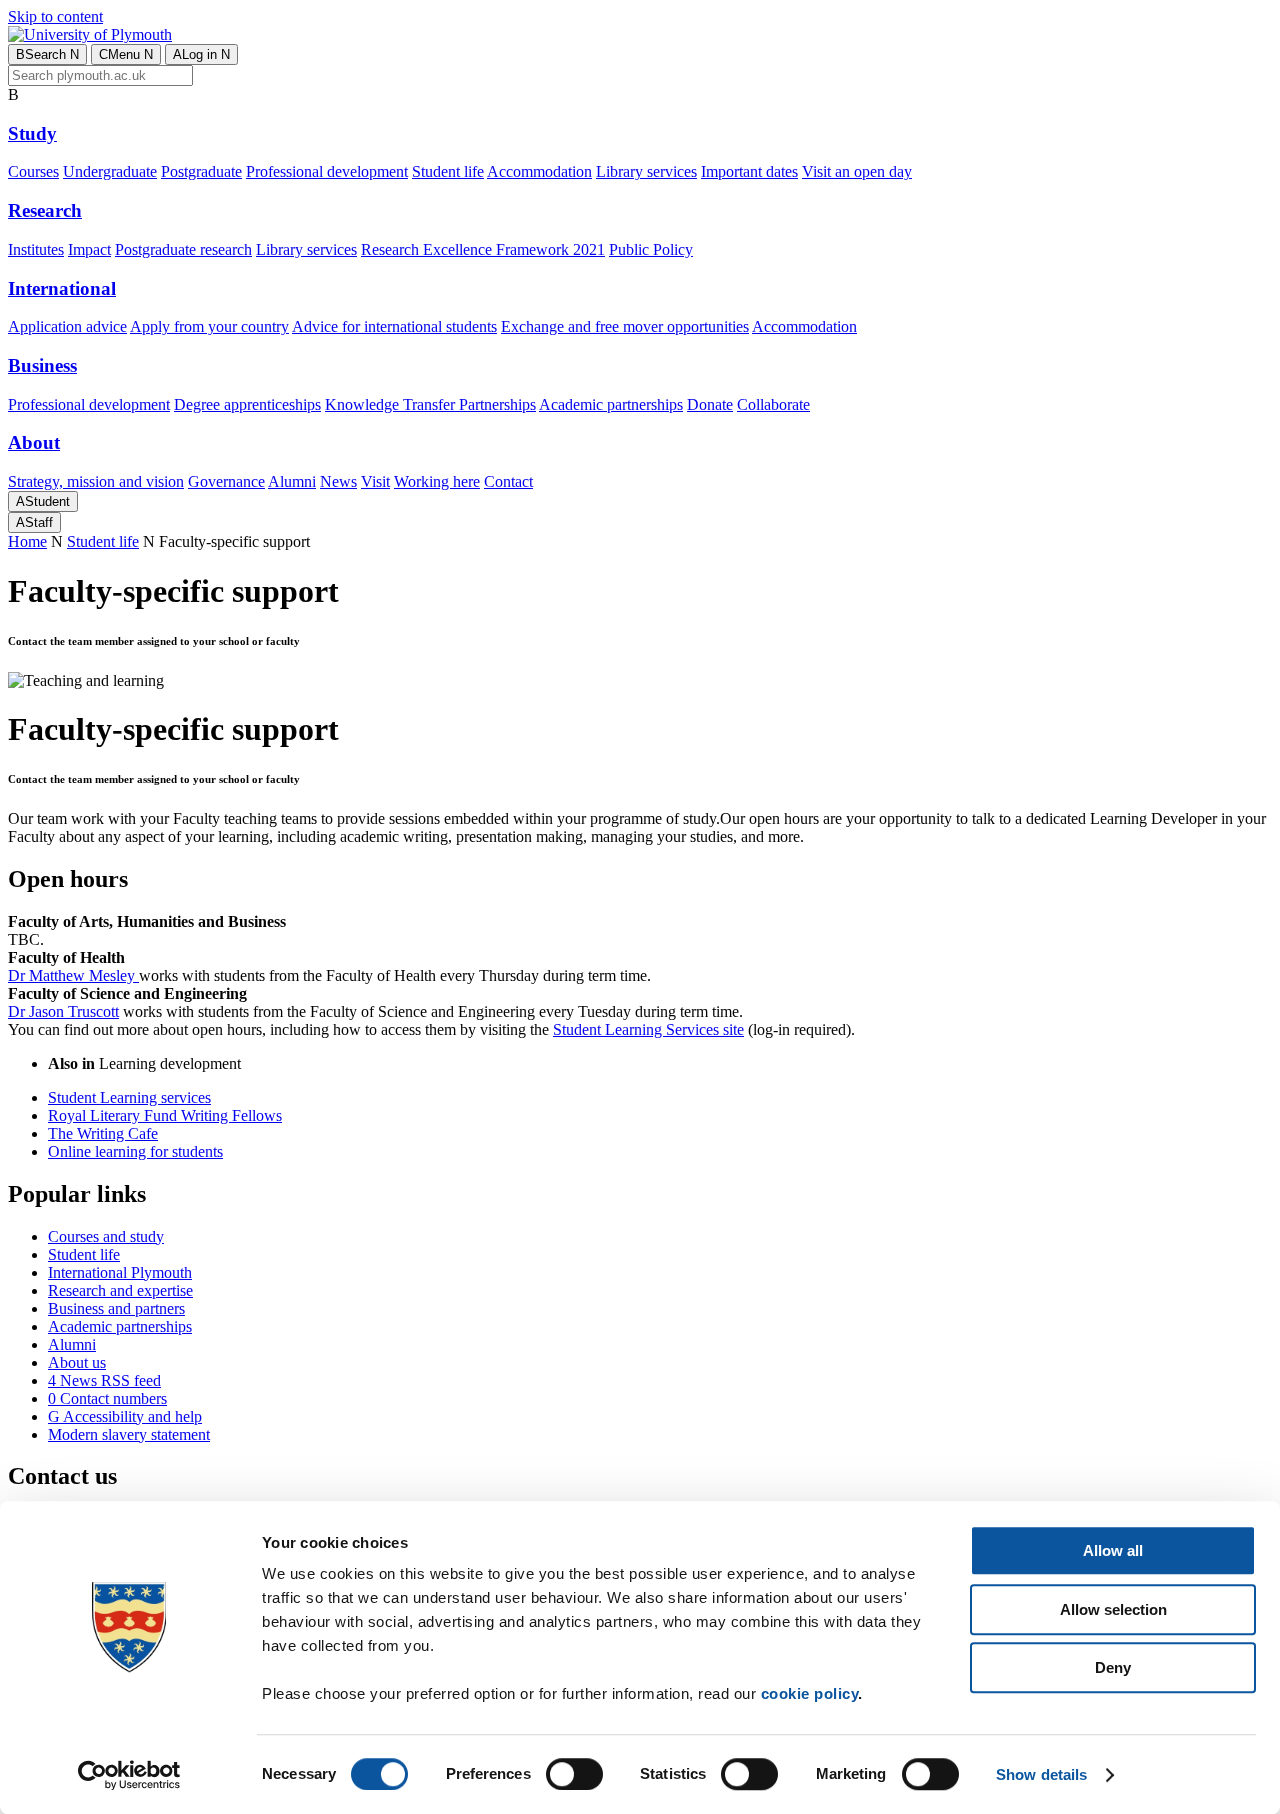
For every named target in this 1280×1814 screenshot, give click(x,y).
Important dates (749, 171)
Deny (1113, 1667)
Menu (126, 54)
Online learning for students (135, 1151)
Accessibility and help (125, 1416)
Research (45, 210)
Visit (375, 481)
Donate (710, 404)
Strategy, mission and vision (96, 481)
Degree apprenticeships (247, 404)
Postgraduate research (183, 249)
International (62, 288)
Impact (89, 249)
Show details (1041, 1774)
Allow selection (1113, 1609)
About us (77, 1362)
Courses (33, 171)
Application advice (67, 326)
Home (27, 541)
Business (42, 365)
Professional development (327, 171)
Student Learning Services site (648, 1029)
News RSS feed (104, 1380)
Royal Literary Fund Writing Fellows (165, 1115)
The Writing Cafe (103, 1133)
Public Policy (651, 249)
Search (47, 54)
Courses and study (106, 1236)
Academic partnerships (611, 404)
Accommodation (539, 171)
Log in (201, 54)
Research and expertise (120, 1290)
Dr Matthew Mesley (73, 975)
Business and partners (116, 1308)
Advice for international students (394, 326)
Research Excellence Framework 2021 (483, 249)
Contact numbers (107, 1398)
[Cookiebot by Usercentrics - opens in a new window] (129, 1775)
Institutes (36, 249)
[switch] (574, 1774)
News (338, 481)
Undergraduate (110, 171)
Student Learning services (129, 1097)
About (34, 442)
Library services (646, 171)
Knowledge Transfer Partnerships (430, 404)
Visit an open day (857, 171)
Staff (34, 522)
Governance (226, 481)
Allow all (1113, 1550)
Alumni (292, 481)
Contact (508, 481)
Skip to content (55, 16)
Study (32, 133)
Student (43, 501)
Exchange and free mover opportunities (625, 326)
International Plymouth (120, 1272)
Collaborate (773, 404)
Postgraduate (201, 171)
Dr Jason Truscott (63, 1011)
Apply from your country (209, 326)
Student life (448, 171)
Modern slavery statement (129, 1434)
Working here (437, 481)
